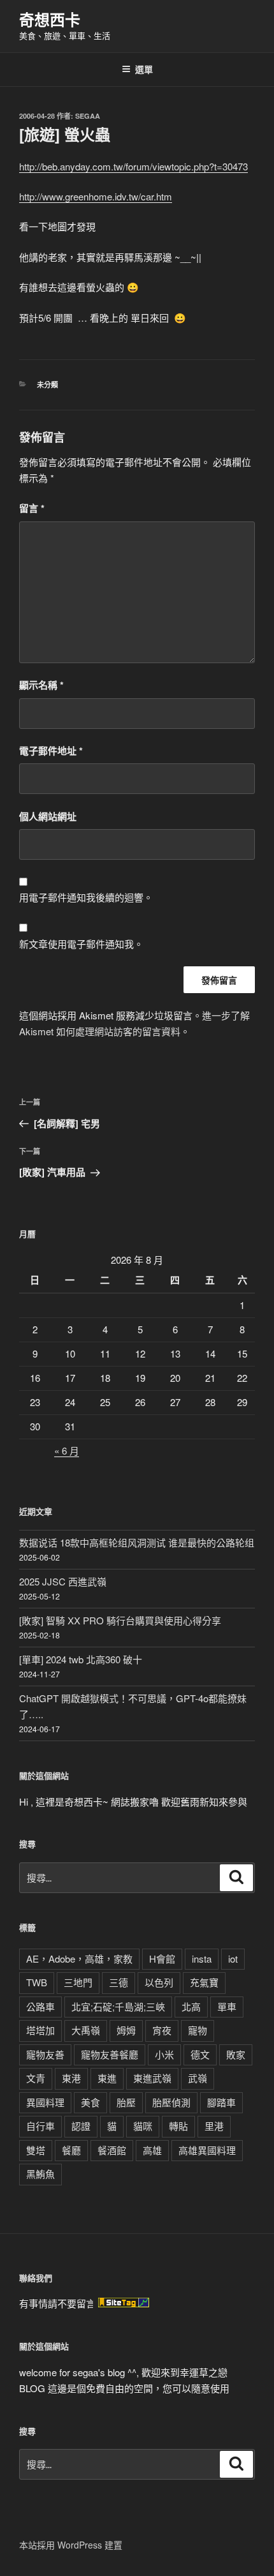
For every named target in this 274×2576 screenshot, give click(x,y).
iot (233, 1958)
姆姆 (126, 2030)
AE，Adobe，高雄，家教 (79, 1958)
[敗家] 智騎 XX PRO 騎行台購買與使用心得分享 (120, 1620)
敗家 (236, 2054)
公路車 (40, 2006)
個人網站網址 (48, 816)
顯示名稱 (41, 685)
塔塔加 (40, 2030)
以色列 (159, 1982)
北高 (191, 2006)
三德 (119, 1982)
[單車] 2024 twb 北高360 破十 (81, 1659)
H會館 (162, 1958)
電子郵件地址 (51, 751)
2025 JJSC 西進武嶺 (63, 1581)
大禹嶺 (86, 2030)
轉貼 (178, 2126)
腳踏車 (221, 2102)
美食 (90, 2102)
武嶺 (198, 2078)
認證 (81, 2126)
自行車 (40, 2126)
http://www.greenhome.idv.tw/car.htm (96, 196)
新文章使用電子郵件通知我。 (81, 944)
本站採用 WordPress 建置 (71, 2545)
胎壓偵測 (171, 2102)
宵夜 (162, 2030)
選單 (144, 69)
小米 (164, 2054)
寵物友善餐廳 (110, 2054)
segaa (88, 116)
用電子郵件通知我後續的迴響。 (86, 897)
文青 (36, 2078)
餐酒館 (112, 2150)
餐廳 (71, 2150)
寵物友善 (45, 2054)
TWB (37, 1982)
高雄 (152, 2150)
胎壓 (126, 2102)
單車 (227, 2006)
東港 (71, 2078)
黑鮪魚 (40, 2174)
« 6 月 (67, 1450)
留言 (32, 508)
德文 (200, 2054)
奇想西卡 (50, 19)
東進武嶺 (152, 2078)
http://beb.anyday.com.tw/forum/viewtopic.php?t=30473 (133, 166)
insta (202, 1958)
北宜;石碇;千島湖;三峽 (118, 2006)
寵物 (198, 2030)
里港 (214, 2126)
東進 (107, 2078)
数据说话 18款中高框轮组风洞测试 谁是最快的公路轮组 (137, 1542)
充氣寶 (204, 1982)
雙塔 (36, 2150)
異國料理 (45, 2102)
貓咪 (143, 2126)
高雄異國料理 (207, 2150)
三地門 (78, 1982)
